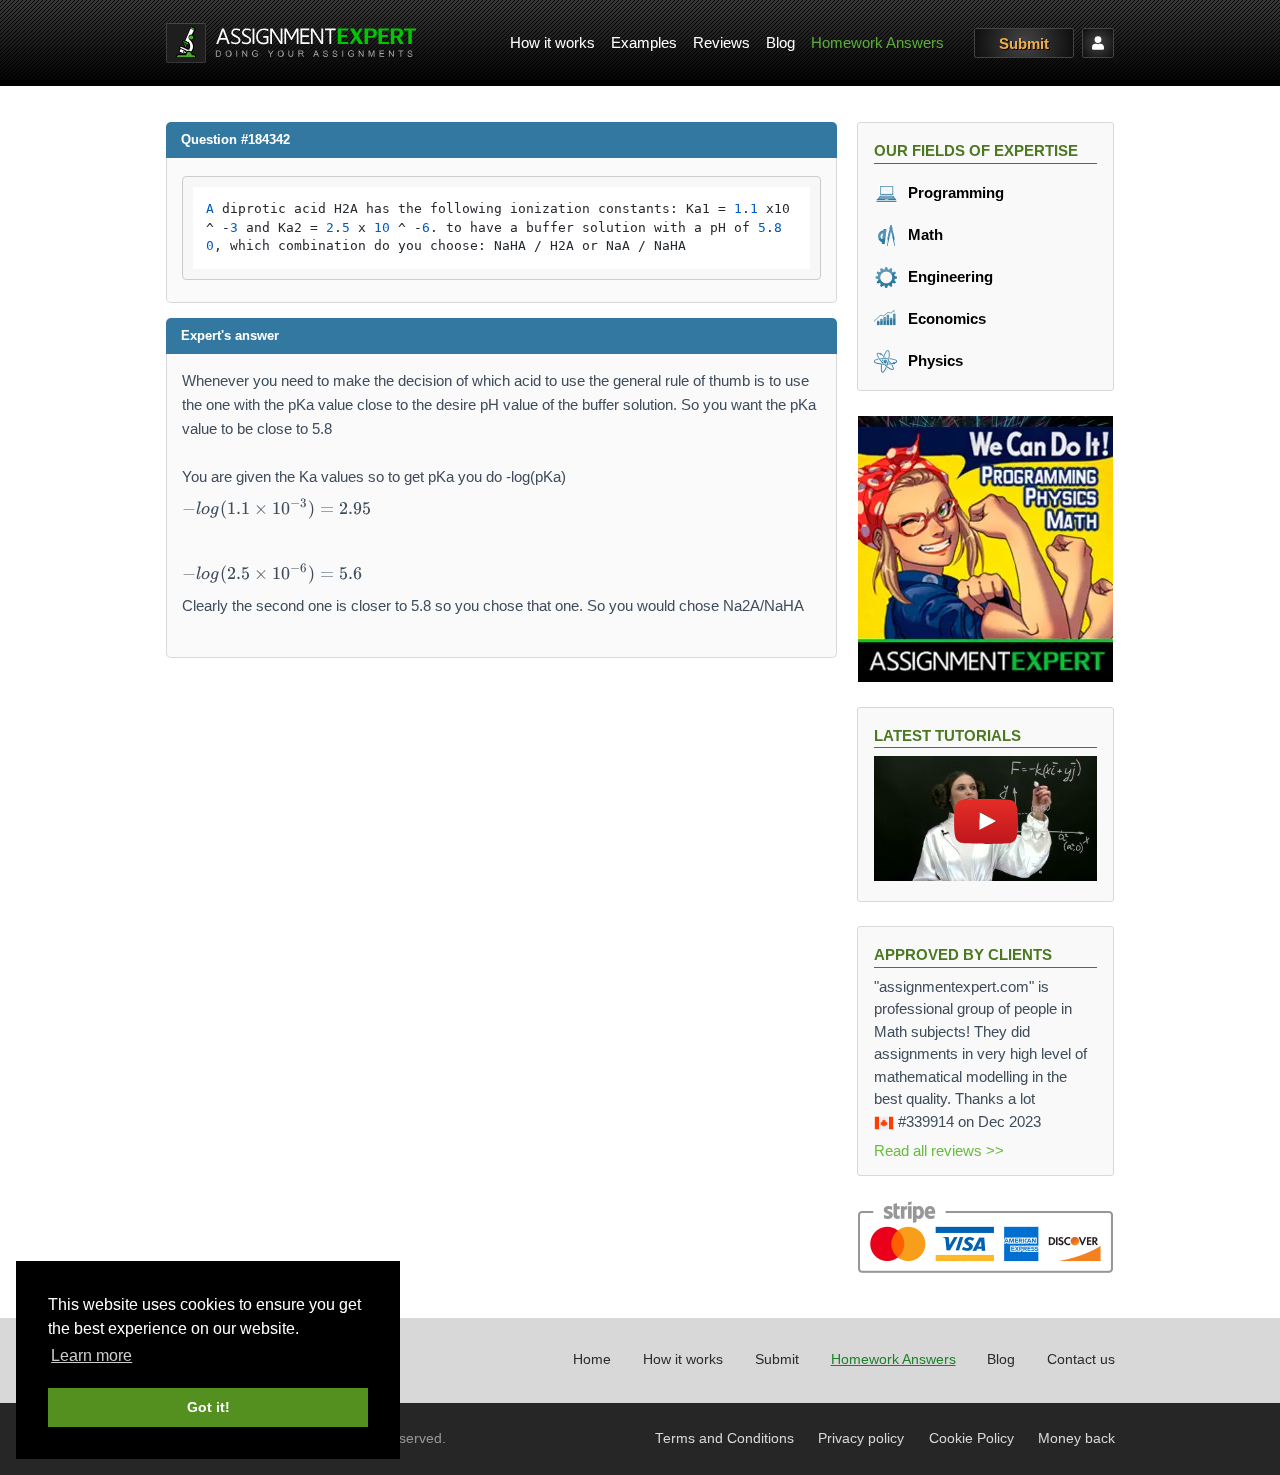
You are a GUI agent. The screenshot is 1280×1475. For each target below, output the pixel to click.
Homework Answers (877, 42)
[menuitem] (552, 43)
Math (923, 234)
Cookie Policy (971, 1438)
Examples (644, 42)
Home (592, 1359)
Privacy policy (861, 1438)
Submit (1024, 43)
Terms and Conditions (724, 1438)
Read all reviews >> (939, 1150)
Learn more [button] (91, 1355)
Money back (1076, 1438)
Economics (945, 318)
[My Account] (1098, 43)
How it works (552, 42)
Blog (780, 42)
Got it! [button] (208, 1407)
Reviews (721, 42)
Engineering (948, 276)
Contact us (1081, 1359)
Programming (954, 192)
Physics (933, 360)
